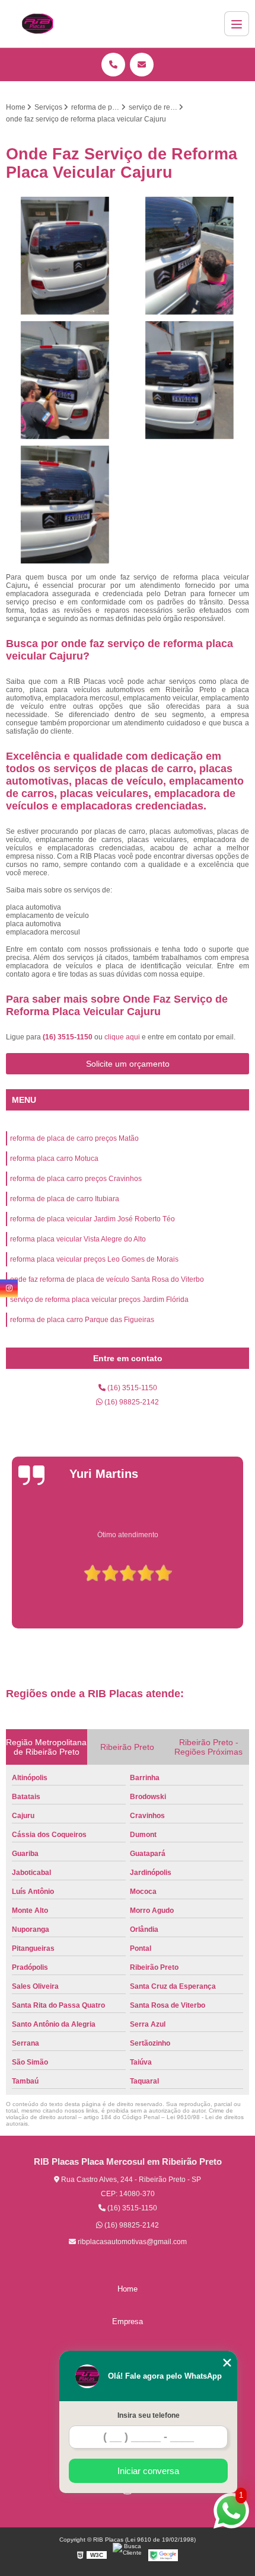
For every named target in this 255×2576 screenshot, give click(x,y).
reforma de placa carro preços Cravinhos (76, 1179)
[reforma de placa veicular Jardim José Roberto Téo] (190, 380)
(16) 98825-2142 (131, 1402)
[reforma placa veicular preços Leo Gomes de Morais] (65, 380)
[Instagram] (9, 1288)
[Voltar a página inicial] (37, 24)
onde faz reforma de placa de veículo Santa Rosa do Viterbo (107, 1279)
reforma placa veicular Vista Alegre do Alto (78, 1239)
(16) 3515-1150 (68, 1037)
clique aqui (122, 1037)
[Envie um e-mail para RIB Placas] (142, 65)
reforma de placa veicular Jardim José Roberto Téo (93, 1219)
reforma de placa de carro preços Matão (74, 1138)
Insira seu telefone (149, 2415)
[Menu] (237, 24)
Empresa (128, 2321)
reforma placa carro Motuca (54, 1159)
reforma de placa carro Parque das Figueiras (82, 1320)
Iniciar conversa (148, 2471)
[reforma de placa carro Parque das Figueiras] (65, 256)
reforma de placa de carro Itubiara (65, 1199)
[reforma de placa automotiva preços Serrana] (190, 256)
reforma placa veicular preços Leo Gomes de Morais (94, 1259)
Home (128, 2289)
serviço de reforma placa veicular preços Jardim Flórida (99, 1300)
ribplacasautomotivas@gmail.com (131, 2242)
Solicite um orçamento (128, 1064)
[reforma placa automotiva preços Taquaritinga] (65, 505)
